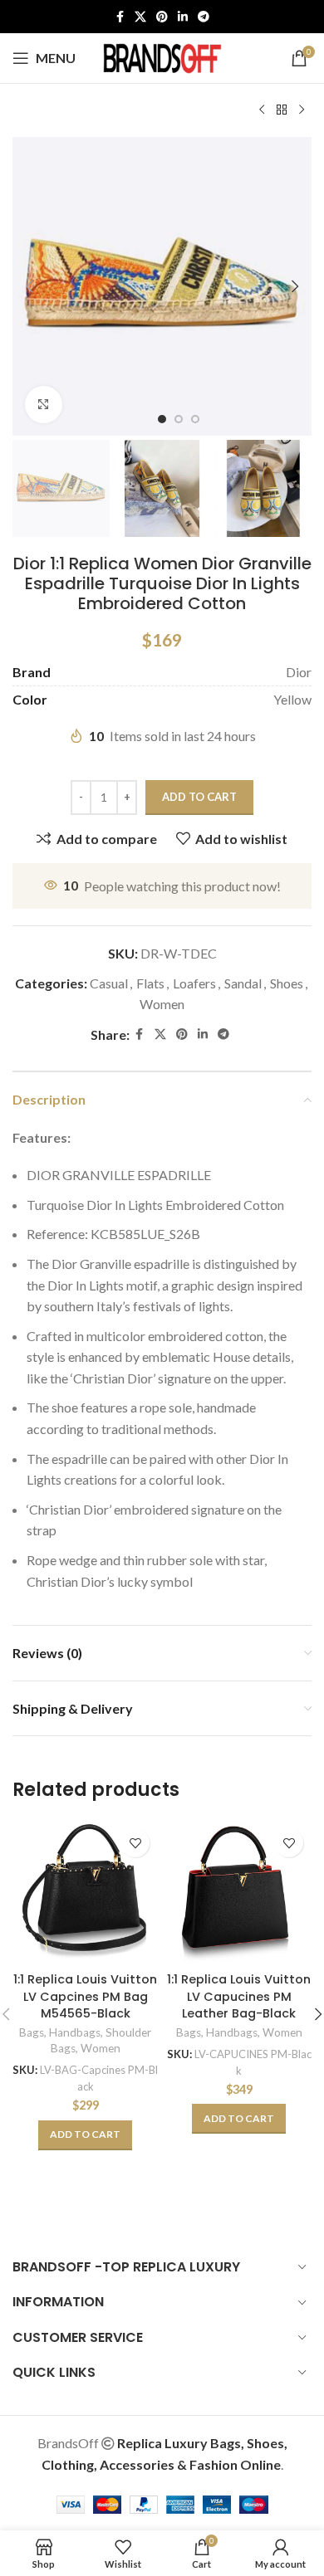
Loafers (194, 983)
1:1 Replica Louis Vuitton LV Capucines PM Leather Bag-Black (239, 1996)
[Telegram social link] (204, 17)
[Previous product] (262, 110)
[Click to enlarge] (44, 405)
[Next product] (302, 110)
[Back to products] (282, 110)
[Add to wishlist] (135, 1843)
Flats (150, 983)
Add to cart (199, 797)
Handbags (75, 2032)
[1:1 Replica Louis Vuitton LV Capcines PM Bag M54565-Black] (85, 1893)
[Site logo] (162, 56)
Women (162, 1004)
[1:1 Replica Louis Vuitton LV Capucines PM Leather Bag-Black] (239, 1893)
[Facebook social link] (120, 17)
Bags (32, 2032)
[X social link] (140, 17)
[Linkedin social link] (183, 17)
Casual (109, 983)
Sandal (243, 983)
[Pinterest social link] (162, 17)
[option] (162, 419)
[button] (29, 286)
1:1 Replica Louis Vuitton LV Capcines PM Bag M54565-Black (85, 1996)
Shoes (287, 983)
